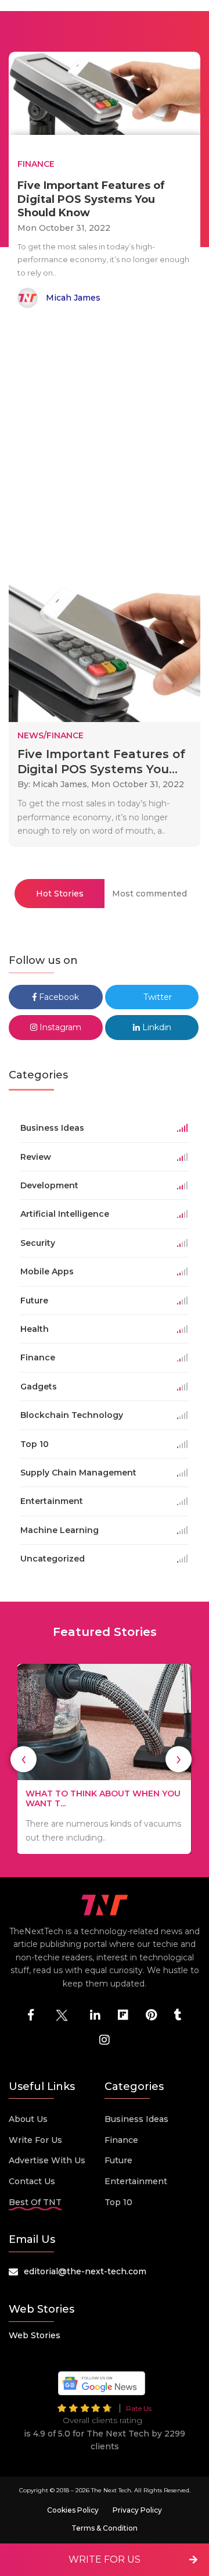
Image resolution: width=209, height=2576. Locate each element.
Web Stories (35, 2335)
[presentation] (24, 1759)
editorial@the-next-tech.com (85, 2271)
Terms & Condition (105, 2528)
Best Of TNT (35, 2202)
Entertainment (136, 2181)
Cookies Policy (73, 2510)
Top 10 (118, 2202)
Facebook (58, 997)
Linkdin (156, 1027)
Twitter (156, 997)
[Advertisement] (105, 445)
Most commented (149, 894)
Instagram (59, 1027)
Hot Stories (60, 894)
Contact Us (32, 2181)
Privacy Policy (137, 2510)
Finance (121, 2140)
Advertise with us (47, 2160)
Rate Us (139, 2408)
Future (118, 2160)
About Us (28, 2119)
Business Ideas (136, 2119)
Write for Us (35, 2140)
